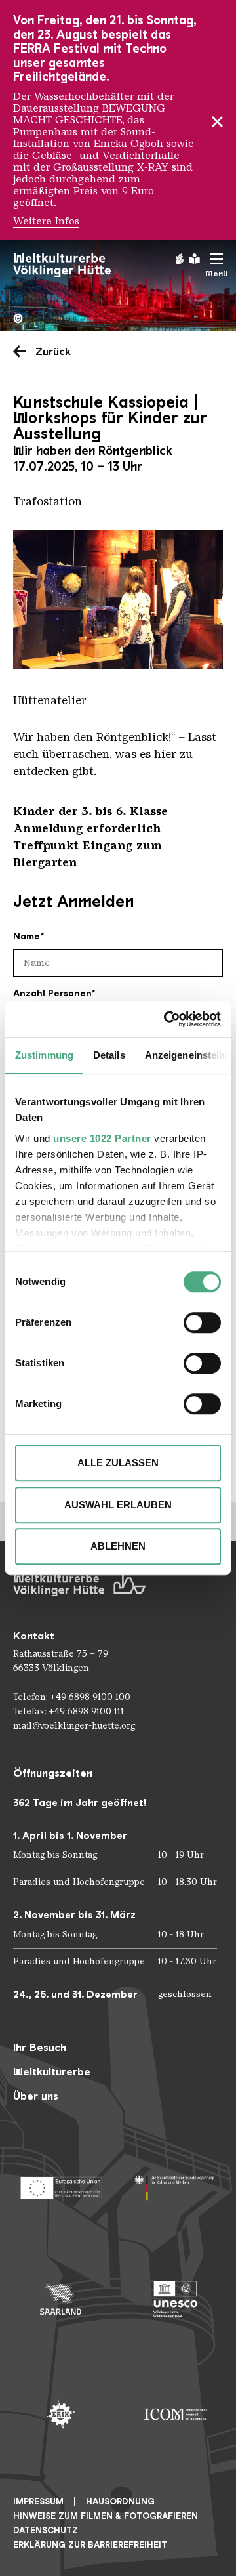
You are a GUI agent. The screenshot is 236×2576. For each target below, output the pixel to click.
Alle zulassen (118, 1463)
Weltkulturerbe (52, 2072)
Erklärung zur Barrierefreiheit (90, 2545)
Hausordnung (120, 2502)
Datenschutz (46, 2530)
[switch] (202, 1322)
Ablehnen (118, 1546)
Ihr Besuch (40, 2047)
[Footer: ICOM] (175, 2414)
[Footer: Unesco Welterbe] (175, 2299)
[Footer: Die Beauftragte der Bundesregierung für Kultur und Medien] (175, 2185)
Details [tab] (109, 1055)
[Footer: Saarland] (61, 2299)
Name (27, 936)
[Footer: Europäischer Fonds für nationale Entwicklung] (61, 2185)
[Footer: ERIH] (61, 2414)
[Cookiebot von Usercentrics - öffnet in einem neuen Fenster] (167, 1019)
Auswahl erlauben (118, 1505)
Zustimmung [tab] (44, 1055)
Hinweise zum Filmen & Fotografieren (106, 2516)
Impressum (38, 2502)
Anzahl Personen (52, 993)
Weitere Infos (46, 221)
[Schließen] (217, 120)
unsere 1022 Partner (102, 1138)
